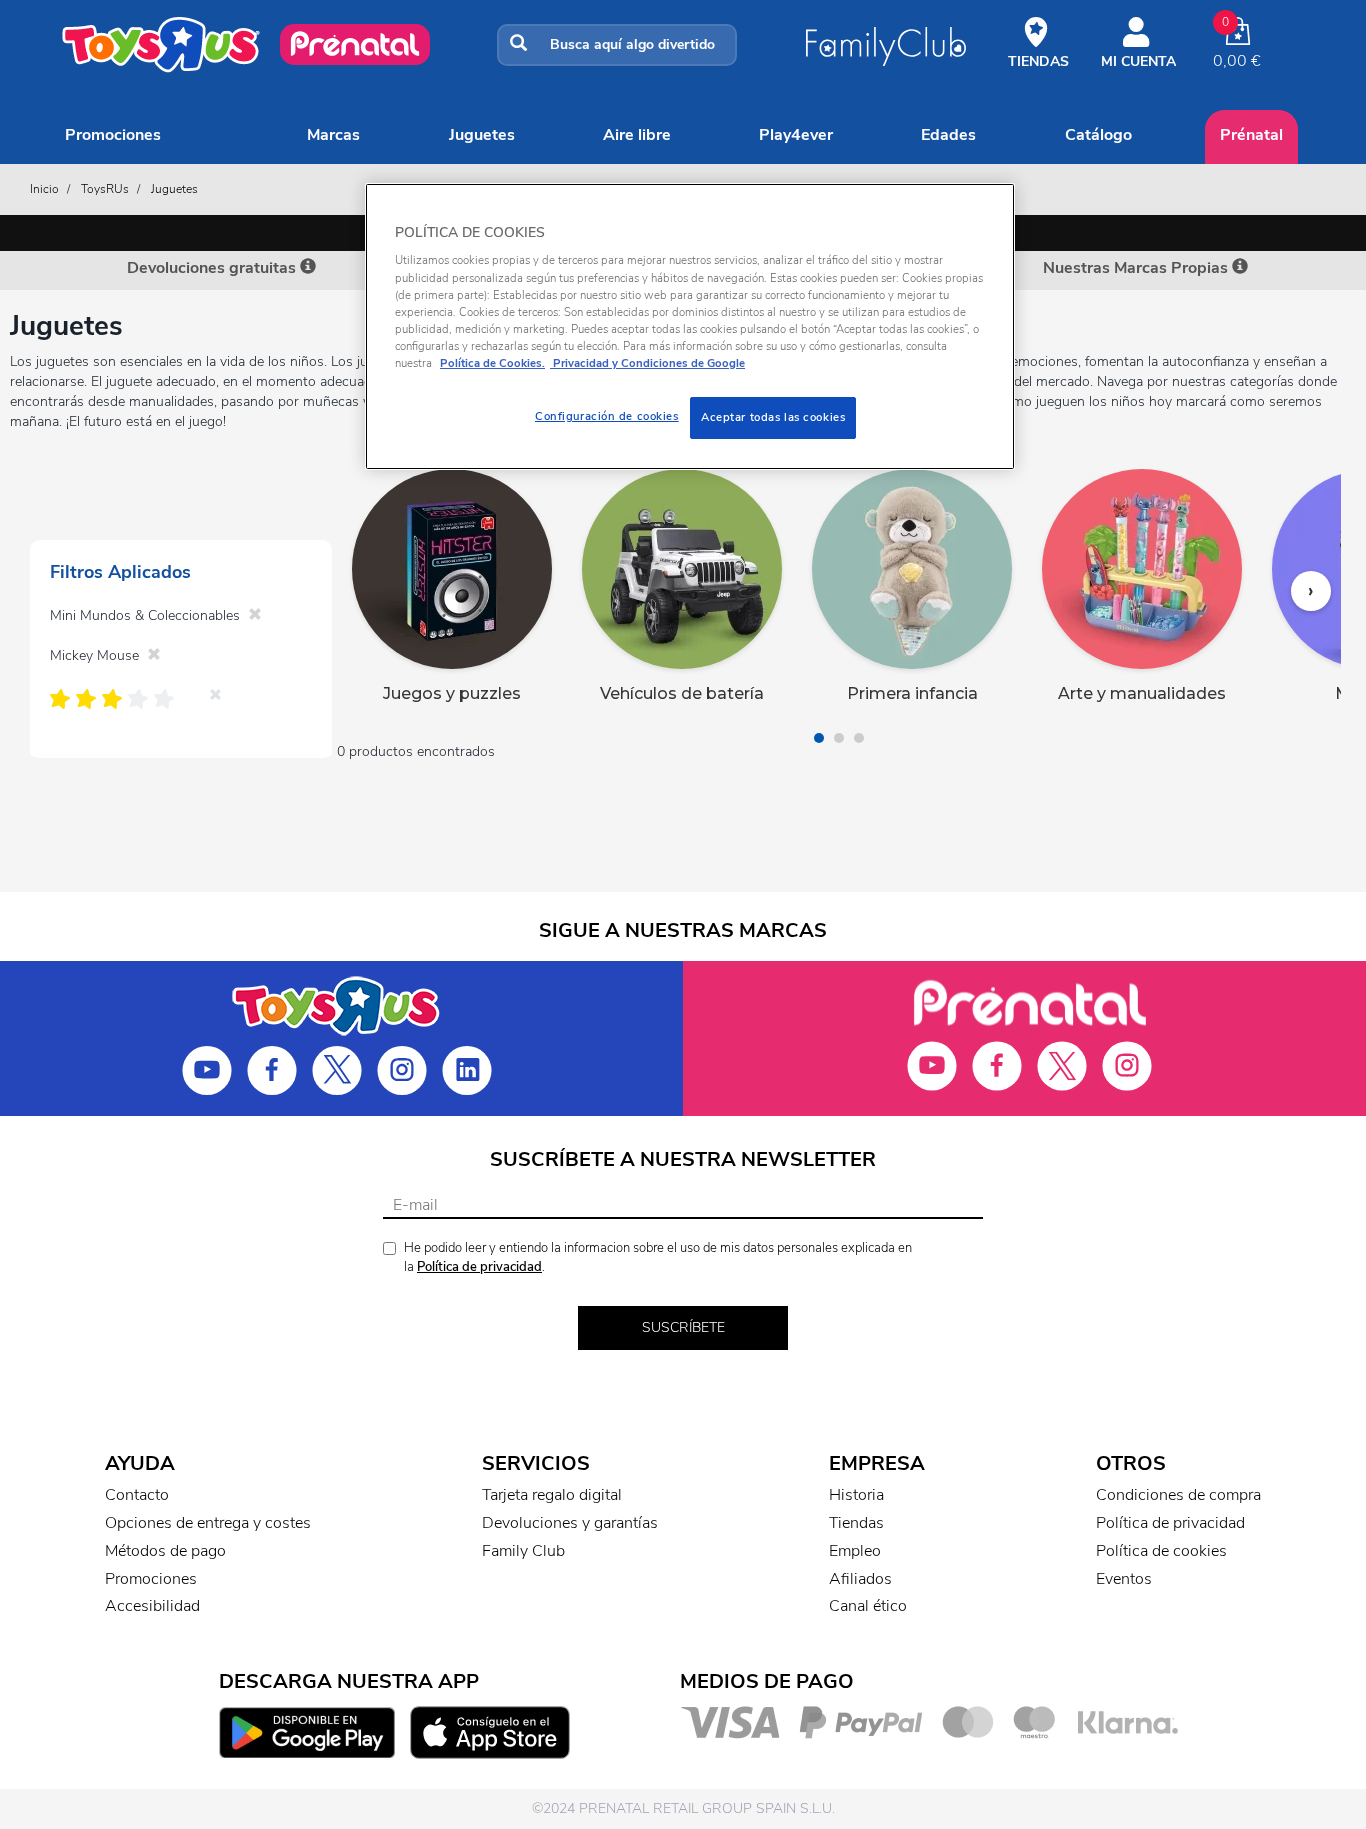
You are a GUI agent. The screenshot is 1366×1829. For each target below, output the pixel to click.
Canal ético (868, 1606)
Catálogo (1098, 135)
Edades (948, 135)
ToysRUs (105, 189)
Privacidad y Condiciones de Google (647, 363)
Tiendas (856, 1523)
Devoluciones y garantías (570, 1523)
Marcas (333, 135)
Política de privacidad (479, 1267)
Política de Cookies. (492, 363)
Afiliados (860, 1579)
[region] (690, 326)
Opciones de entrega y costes (208, 1523)
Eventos (1124, 1579)
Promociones (113, 135)
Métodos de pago (165, 1551)
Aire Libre (637, 135)
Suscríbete (683, 1327)
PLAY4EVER (796, 135)
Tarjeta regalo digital (552, 1495)
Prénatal (1251, 135)
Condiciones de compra (1178, 1495)
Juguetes (482, 135)
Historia (856, 1495)
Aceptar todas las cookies (773, 417)
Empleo (855, 1551)
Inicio (44, 189)
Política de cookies (1161, 1551)
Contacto (137, 1495)
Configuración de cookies (607, 416)
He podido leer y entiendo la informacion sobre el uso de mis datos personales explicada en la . (658, 1257)
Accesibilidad (152, 1606)
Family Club (523, 1551)
